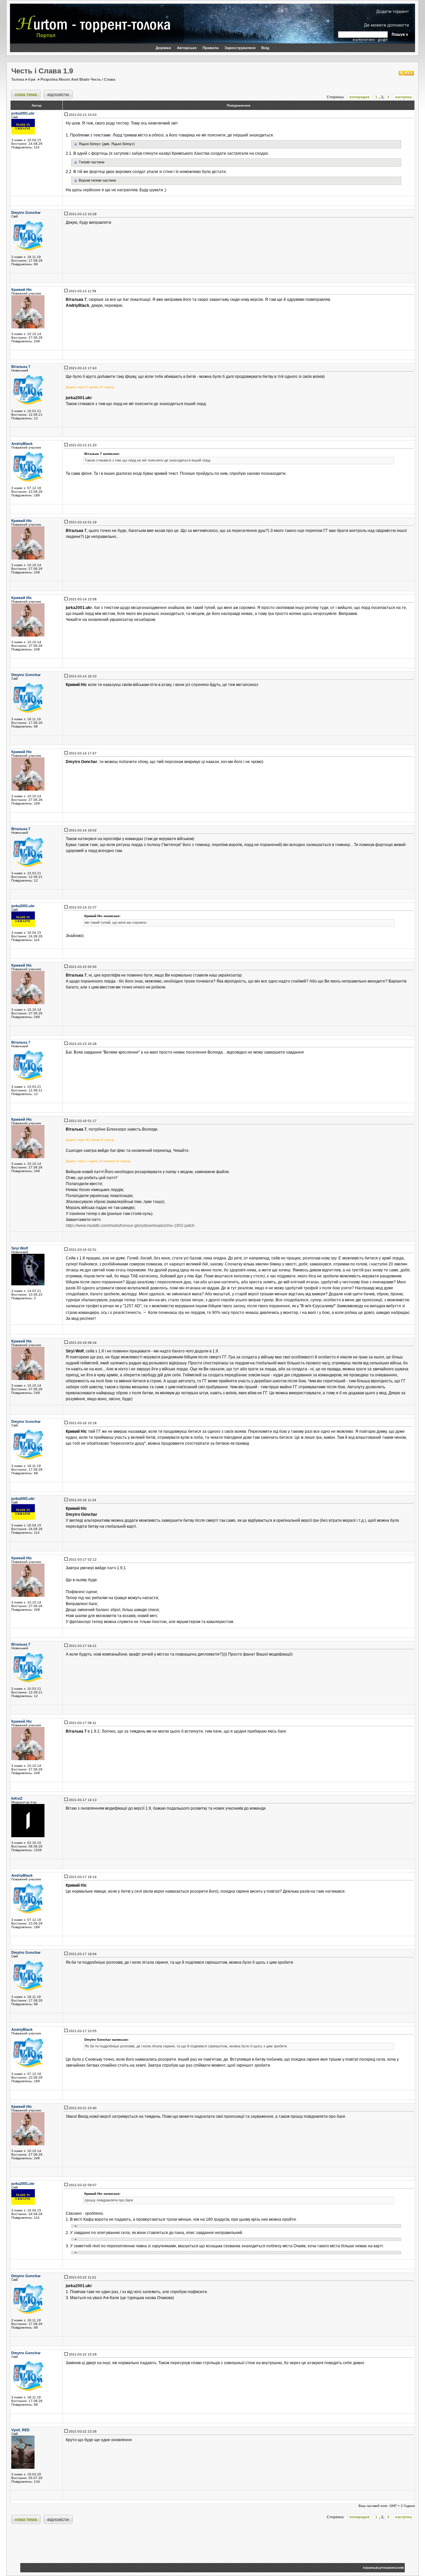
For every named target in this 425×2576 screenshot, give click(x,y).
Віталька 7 (21, 367)
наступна (403, 97)
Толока (18, 79)
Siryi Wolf (20, 1248)
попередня (359, 97)
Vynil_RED (20, 2430)
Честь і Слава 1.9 (42, 71)
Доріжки (163, 48)
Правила (211, 48)
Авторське (187, 48)
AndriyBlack (22, 444)
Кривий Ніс (22, 290)
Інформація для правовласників (383, 2568)
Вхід (265, 48)
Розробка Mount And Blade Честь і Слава (78, 79)
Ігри (32, 79)
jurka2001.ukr (23, 113)
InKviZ (17, 1798)
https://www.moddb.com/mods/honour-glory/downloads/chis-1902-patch (130, 1226)
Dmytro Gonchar (26, 213)
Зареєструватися (240, 48)
